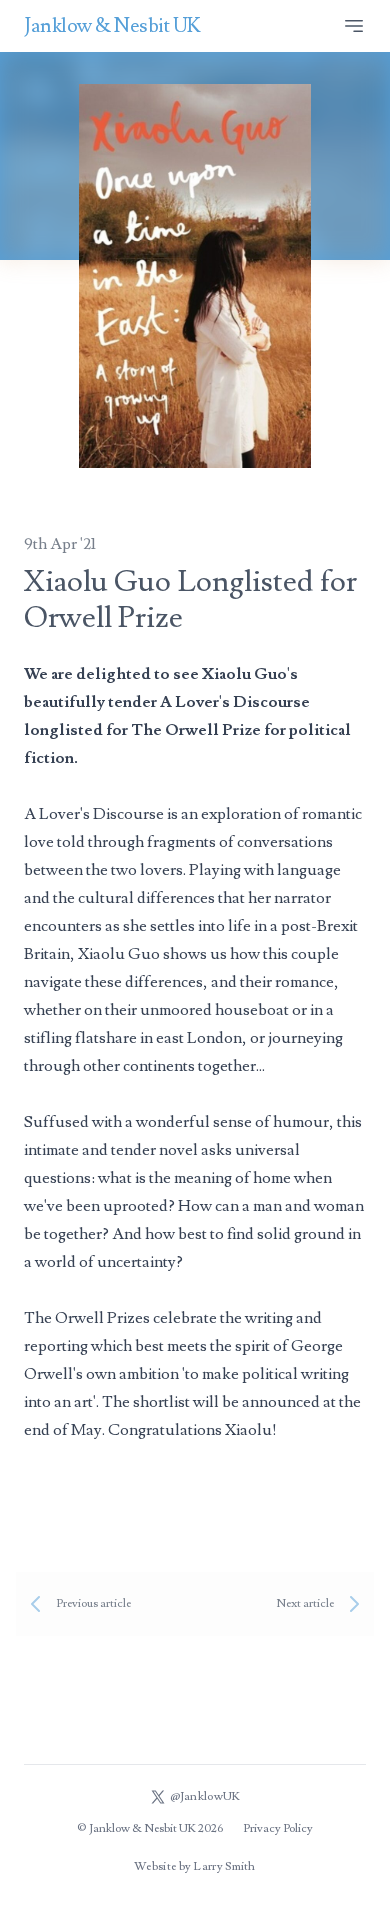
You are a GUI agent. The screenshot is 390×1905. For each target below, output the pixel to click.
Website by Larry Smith (195, 1866)
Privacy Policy (278, 1828)
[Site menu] (354, 26)
